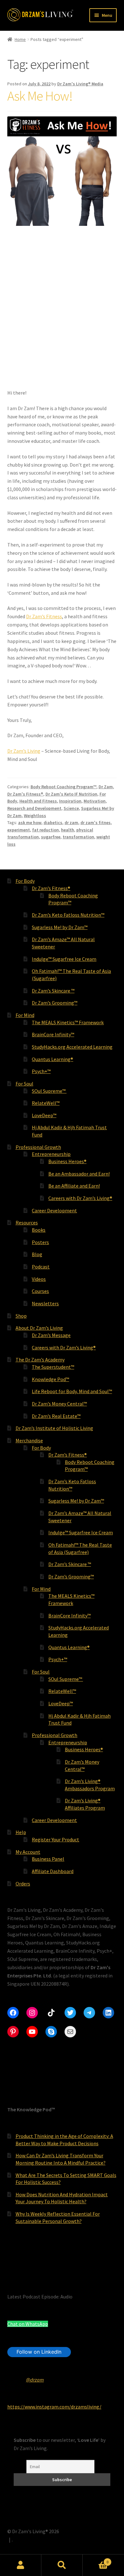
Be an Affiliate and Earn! (74, 1186)
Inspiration (70, 801)
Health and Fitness (38, 801)
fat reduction (45, 830)
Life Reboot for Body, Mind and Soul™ (72, 1391)
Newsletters (45, 1303)
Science (71, 808)
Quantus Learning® (52, 1059)
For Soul (24, 1084)
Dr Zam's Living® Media (80, 84)
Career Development (54, 1210)
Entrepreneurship (51, 1154)
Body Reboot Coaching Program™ (63, 787)
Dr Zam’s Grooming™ (55, 1003)
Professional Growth (38, 1147)
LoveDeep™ (44, 1115)
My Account (28, 1852)
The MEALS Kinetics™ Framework (68, 1022)
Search (62, 2565)
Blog (37, 1254)
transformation (78, 837)
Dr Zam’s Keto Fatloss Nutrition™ (68, 915)
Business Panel (48, 1859)
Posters (40, 1242)
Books (39, 1230)
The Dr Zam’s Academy (40, 1360)
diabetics (53, 823)
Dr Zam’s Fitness (44, 616)
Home (20, 39)
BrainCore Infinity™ (53, 1034)
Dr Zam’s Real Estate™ (56, 1416)
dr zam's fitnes (96, 823)
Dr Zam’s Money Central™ (59, 1404)
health (68, 830)
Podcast (41, 1267)
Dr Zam (106, 787)
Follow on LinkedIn (39, 2352)
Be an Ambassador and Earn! (79, 1174)
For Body (25, 881)
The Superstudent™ (53, 1367)
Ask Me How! (40, 96)
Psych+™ (41, 1071)
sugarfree (51, 837)
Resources (27, 1222)
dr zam (71, 823)
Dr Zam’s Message (51, 1335)
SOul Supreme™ (49, 1091)
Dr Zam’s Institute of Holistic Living (54, 1428)
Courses (40, 1291)
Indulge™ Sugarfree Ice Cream (64, 959)
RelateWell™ (46, 1103)
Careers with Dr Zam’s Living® (80, 1198)
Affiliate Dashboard (53, 1871)
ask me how (30, 823)
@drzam (35, 2380)
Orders (23, 1884)
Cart (96, 2560)
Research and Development (34, 808)
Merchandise (29, 1440)
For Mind (25, 1015)
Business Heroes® (67, 1161)
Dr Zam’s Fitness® (51, 888)
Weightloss (35, 816)
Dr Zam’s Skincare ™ (53, 991)
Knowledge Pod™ (50, 1379)
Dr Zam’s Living (24, 751)
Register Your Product (55, 1839)
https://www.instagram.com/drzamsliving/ (54, 2407)
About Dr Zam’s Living (39, 1328)
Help (21, 1832)
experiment (19, 830)
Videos (39, 1279)
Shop (21, 1316)
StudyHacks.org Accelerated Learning (72, 1047)
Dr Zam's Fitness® (25, 794)
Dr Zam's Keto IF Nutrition (71, 794)
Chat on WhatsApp (28, 2324)
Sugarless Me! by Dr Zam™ (60, 927)
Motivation (95, 801)
